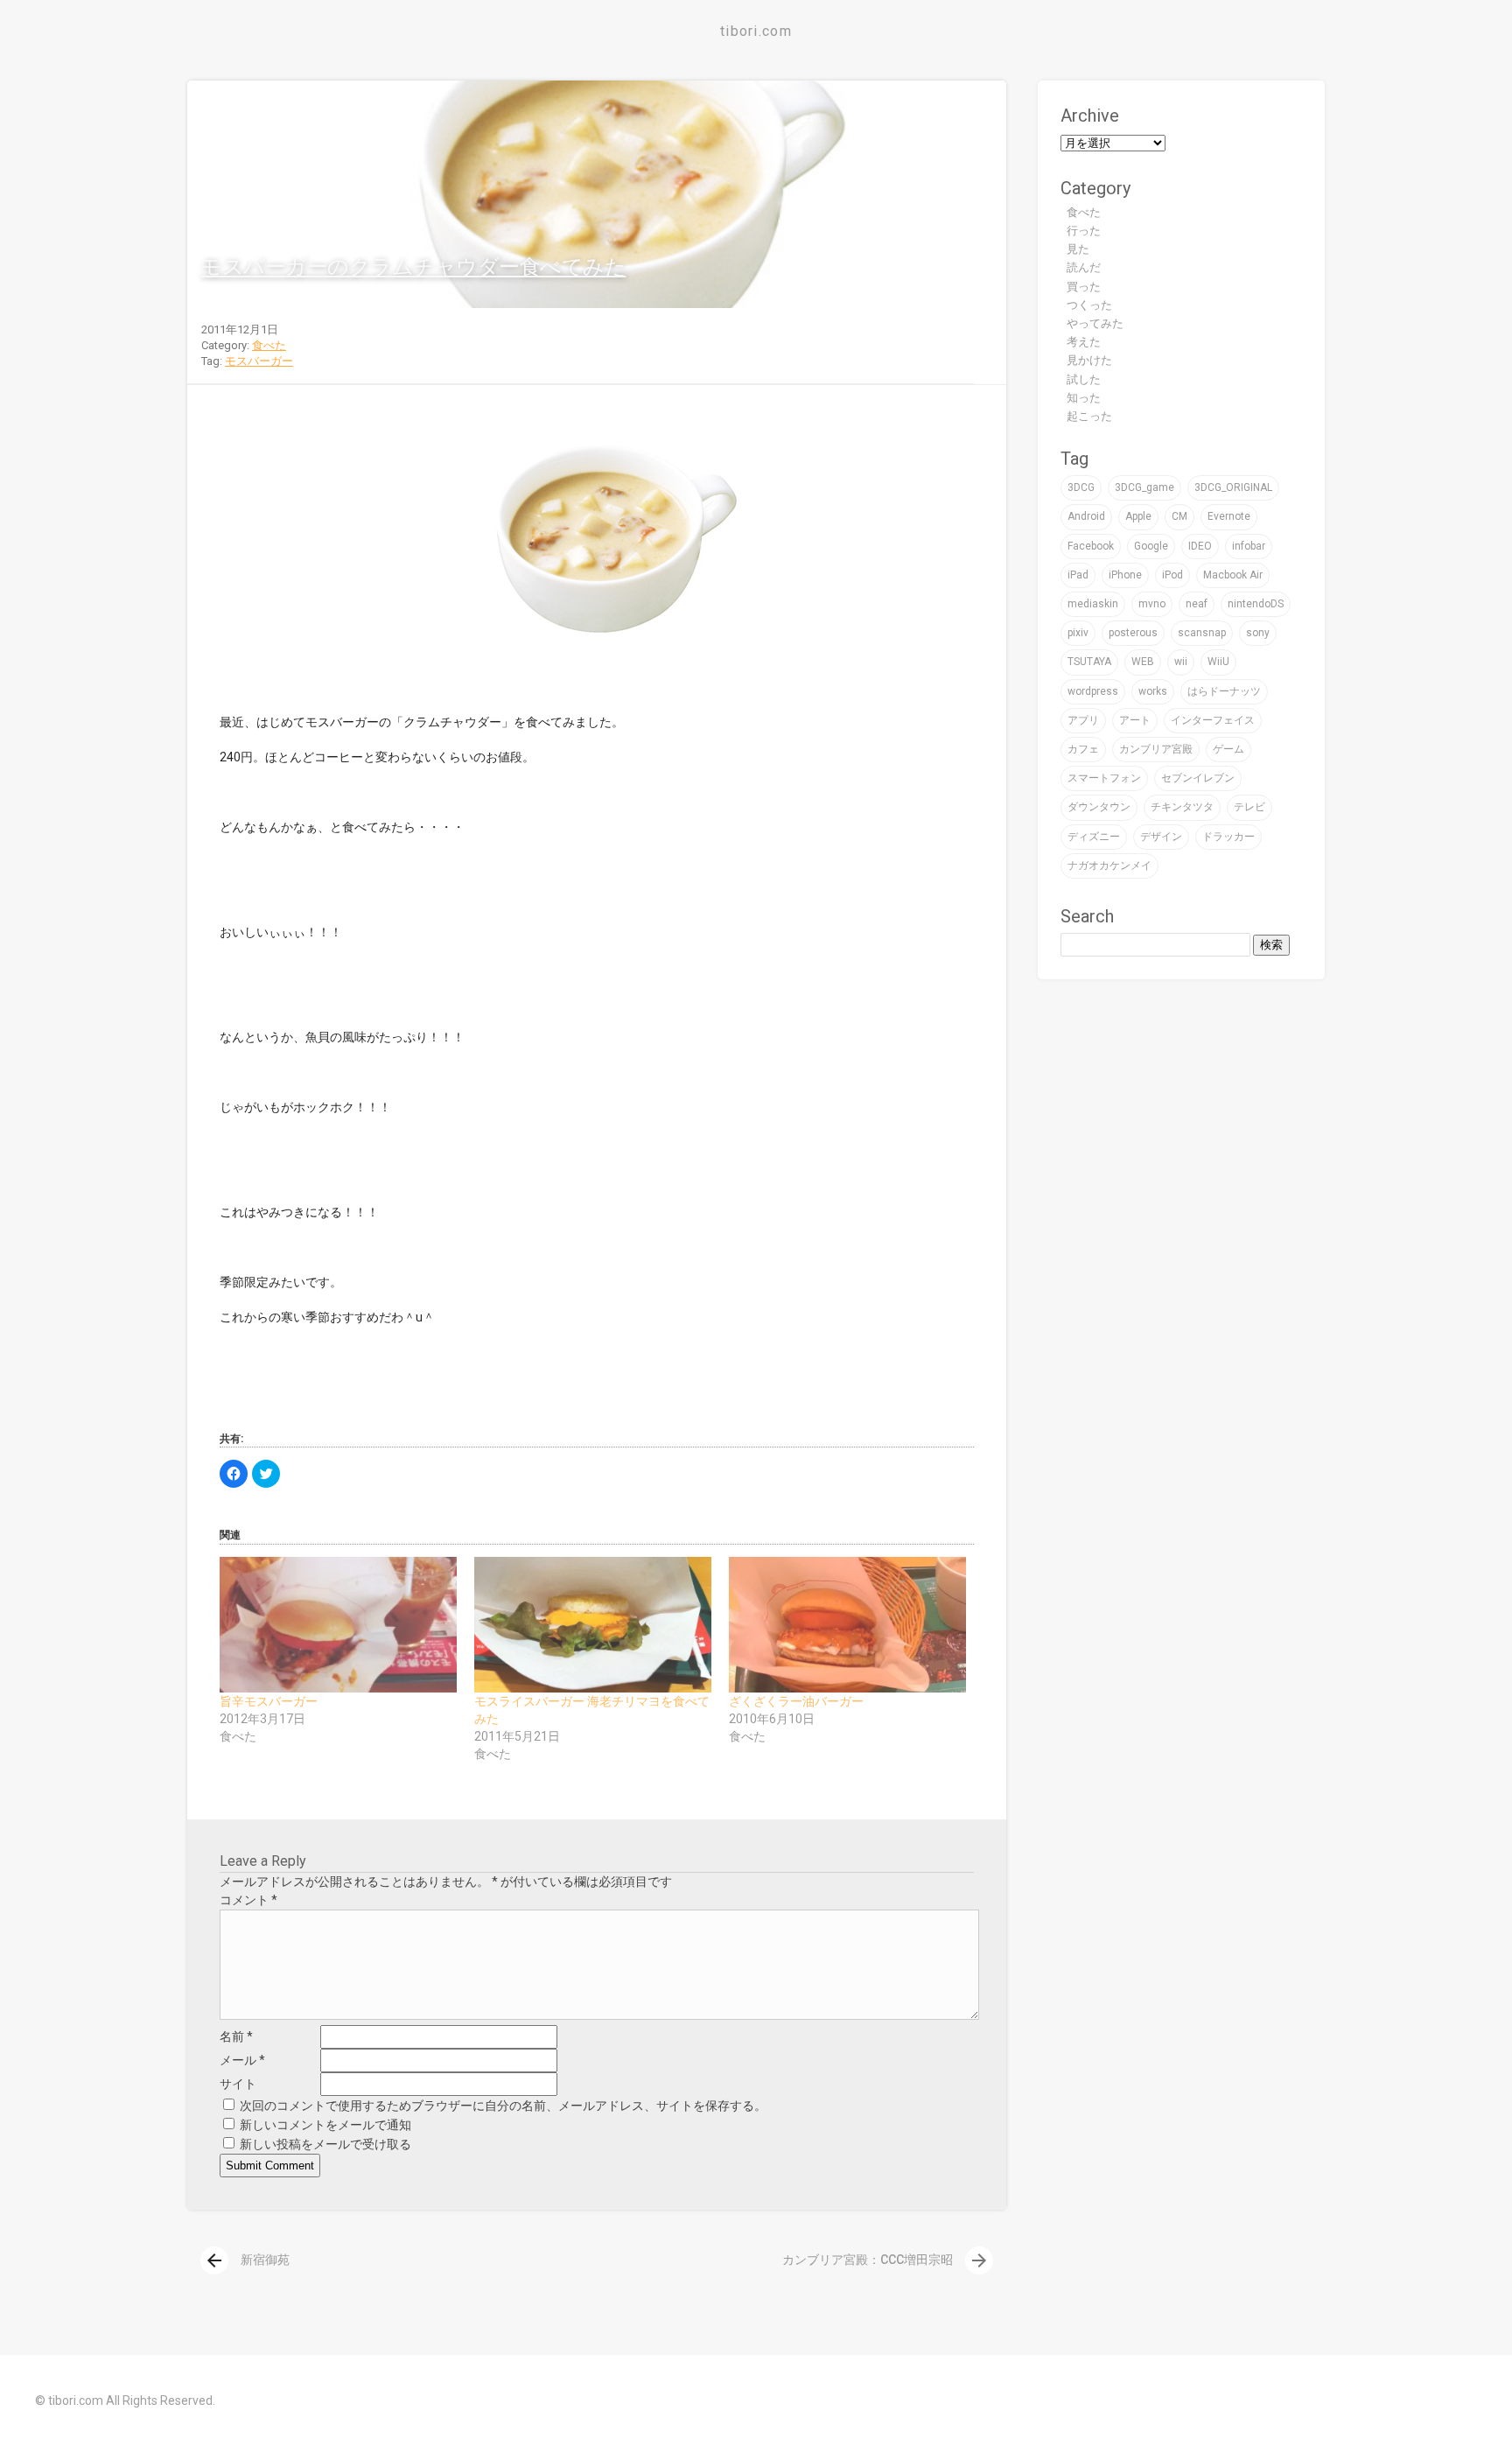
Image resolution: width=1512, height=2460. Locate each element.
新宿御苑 (247, 2260)
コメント (248, 1900)
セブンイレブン (1198, 778)
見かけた (1089, 360)
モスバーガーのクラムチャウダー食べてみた (413, 267)
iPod (1172, 575)
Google (1151, 546)
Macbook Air (1233, 575)
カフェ (1083, 749)
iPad (1078, 575)
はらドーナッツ (1224, 691)
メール (242, 2060)
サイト (238, 2084)
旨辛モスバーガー (269, 1701)
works (1153, 691)
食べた (269, 345)
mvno (1152, 604)
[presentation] (214, 2260)
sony (1258, 633)
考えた (1084, 342)
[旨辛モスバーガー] (338, 1625)
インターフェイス (1213, 720)
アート (1135, 720)
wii (1181, 662)
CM (1179, 516)
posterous (1133, 633)
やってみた (1095, 323)
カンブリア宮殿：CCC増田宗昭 (886, 2260)
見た (1078, 249)
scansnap (1202, 633)
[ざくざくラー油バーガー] (847, 1625)
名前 (236, 2036)
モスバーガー (259, 361)
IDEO (1200, 546)
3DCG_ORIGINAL (1233, 487)
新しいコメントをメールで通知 (325, 2125)
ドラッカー (1228, 837)
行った (1084, 231)
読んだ (1084, 267)
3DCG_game (1144, 487)
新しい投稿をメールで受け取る (325, 2144)
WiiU (1218, 662)
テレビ (1249, 807)
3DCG (1081, 487)
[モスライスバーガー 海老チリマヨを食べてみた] (593, 1625)
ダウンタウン (1099, 807)
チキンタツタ (1182, 807)
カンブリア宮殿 (1156, 749)
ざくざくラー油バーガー (796, 1701)
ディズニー (1094, 837)
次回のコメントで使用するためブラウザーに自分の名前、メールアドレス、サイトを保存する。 (503, 2106)
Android (1086, 516)
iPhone (1125, 575)
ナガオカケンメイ (1109, 866)
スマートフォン (1104, 778)
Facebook (1091, 546)
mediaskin (1093, 604)
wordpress (1093, 691)
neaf (1197, 604)
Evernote (1229, 516)
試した (1084, 379)
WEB (1143, 662)
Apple (1138, 516)
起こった (1089, 416)
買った (1084, 287)
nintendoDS (1256, 604)
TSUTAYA (1089, 662)
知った (1084, 398)
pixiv (1078, 633)
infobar (1249, 546)
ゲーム (1228, 749)
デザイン (1161, 837)
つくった (1089, 305)
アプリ (1083, 720)
